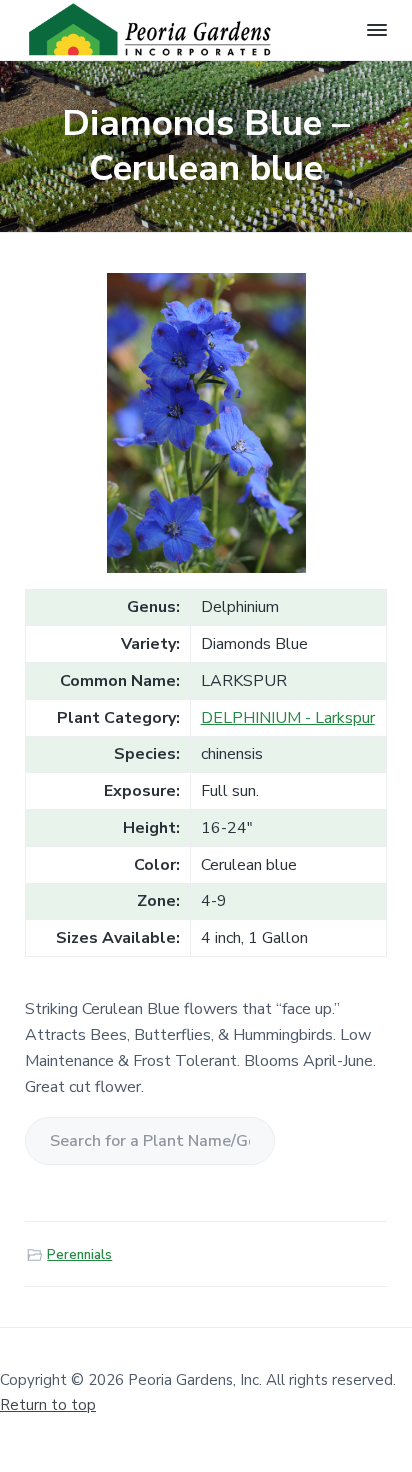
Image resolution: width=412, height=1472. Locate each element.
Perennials (79, 1255)
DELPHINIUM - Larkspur (288, 718)
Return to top (48, 1405)
